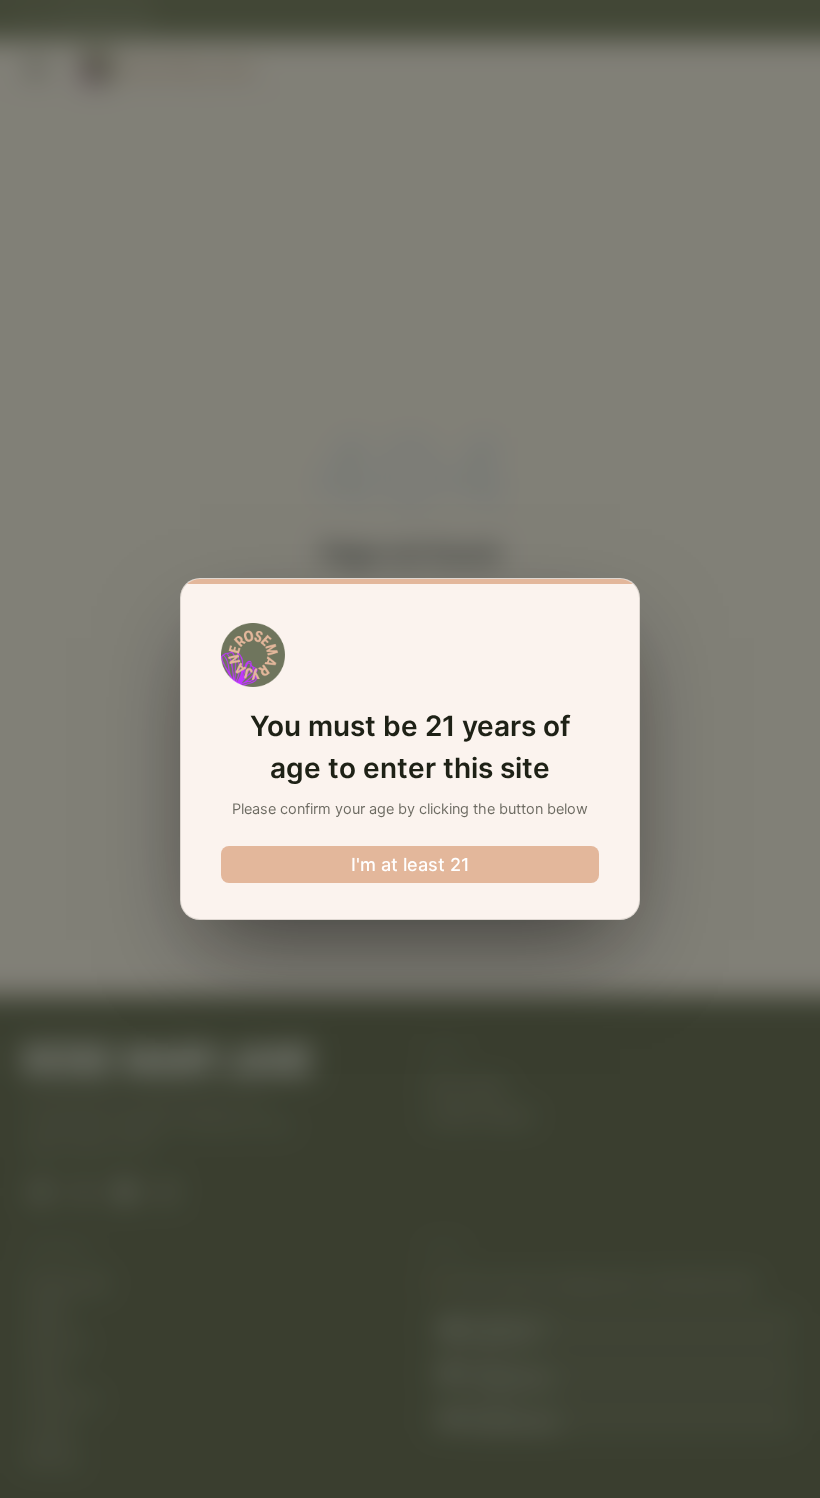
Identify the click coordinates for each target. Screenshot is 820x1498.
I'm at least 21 (410, 864)
